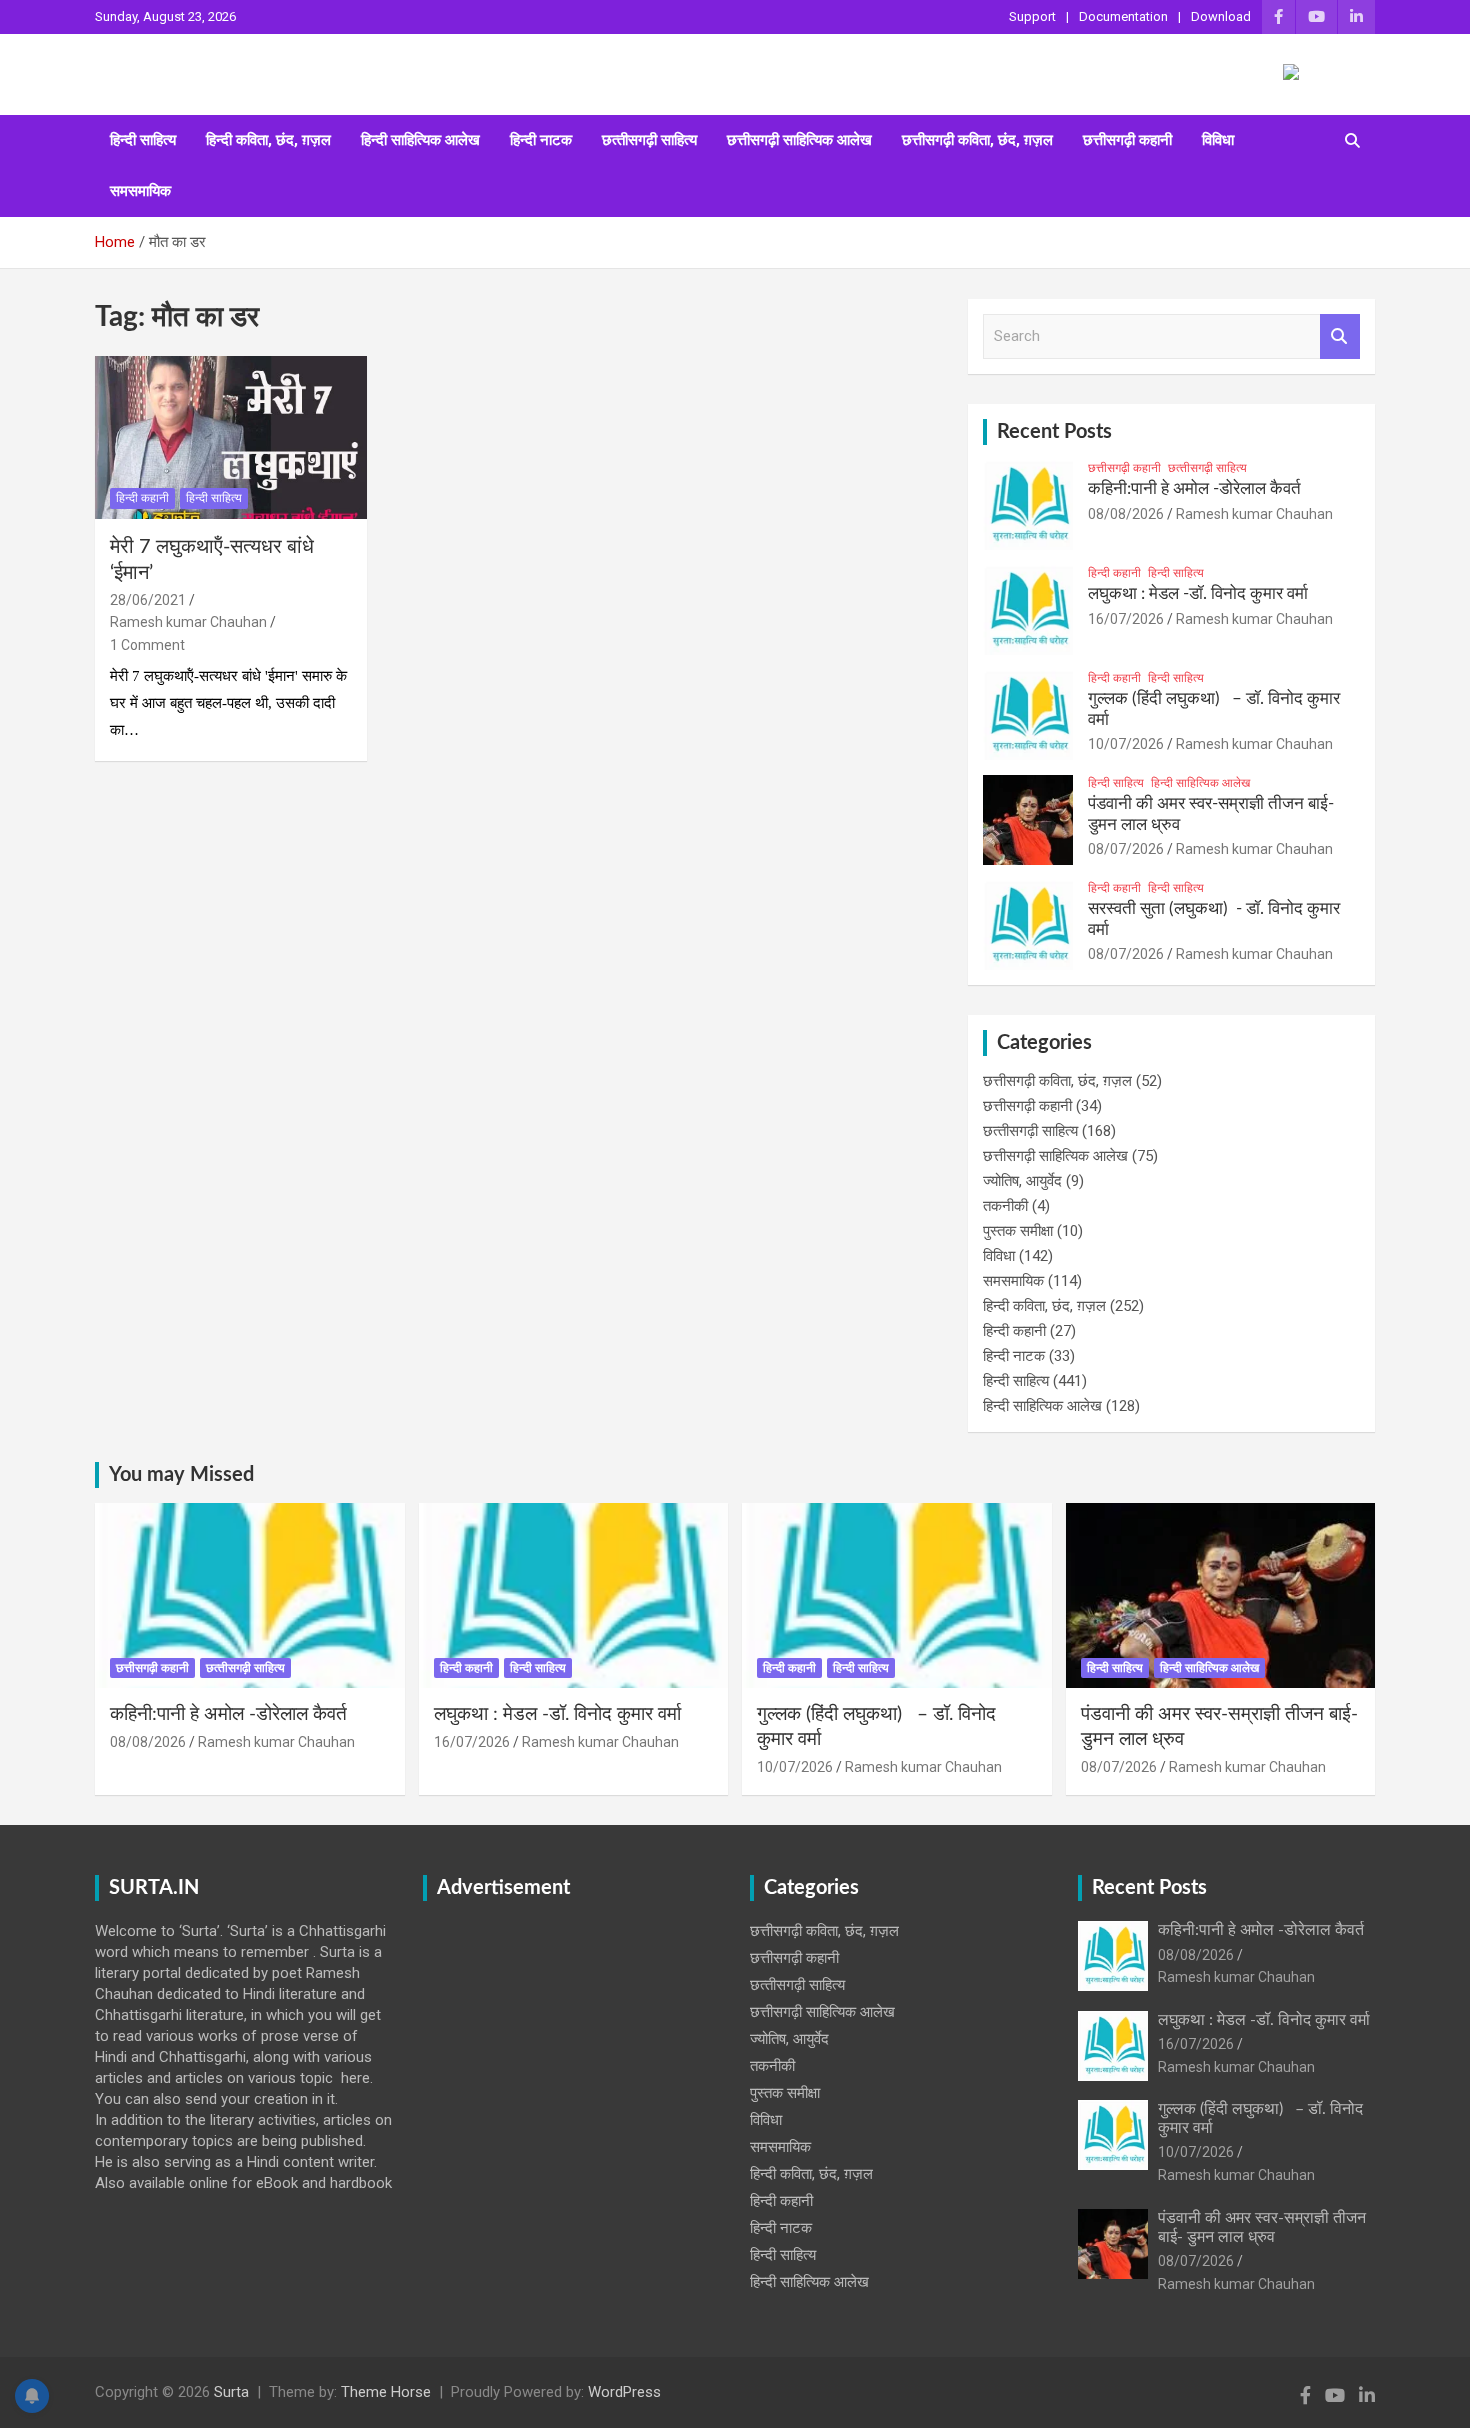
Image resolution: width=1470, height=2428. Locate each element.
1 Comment (147, 645)
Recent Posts (1054, 432)
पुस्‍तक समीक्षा (1018, 1231)
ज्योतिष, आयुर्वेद (1022, 1181)
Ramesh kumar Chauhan (188, 622)
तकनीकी (1005, 1206)
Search (1340, 336)
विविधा (1218, 140)
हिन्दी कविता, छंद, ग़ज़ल (268, 140)
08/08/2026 (1126, 514)
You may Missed (181, 1475)
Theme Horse (386, 2392)
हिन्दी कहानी (142, 498)
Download (1221, 16)
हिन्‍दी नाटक (541, 140)
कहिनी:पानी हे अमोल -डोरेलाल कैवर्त (1194, 488)
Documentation (1123, 16)
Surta (231, 2392)
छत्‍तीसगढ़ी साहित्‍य (649, 140)
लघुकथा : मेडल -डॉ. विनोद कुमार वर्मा (1198, 593)
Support (1032, 16)
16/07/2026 (1126, 619)
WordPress (624, 2392)
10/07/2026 (1126, 744)
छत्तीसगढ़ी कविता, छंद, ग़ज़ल (977, 140)
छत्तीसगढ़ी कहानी (1127, 140)
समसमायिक (140, 191)
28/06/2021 (148, 600)
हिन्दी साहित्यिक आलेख (420, 140)
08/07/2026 (1126, 849)
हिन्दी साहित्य (143, 140)
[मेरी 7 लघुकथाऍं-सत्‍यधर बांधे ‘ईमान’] (230, 437)
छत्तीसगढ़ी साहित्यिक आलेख (799, 140)
